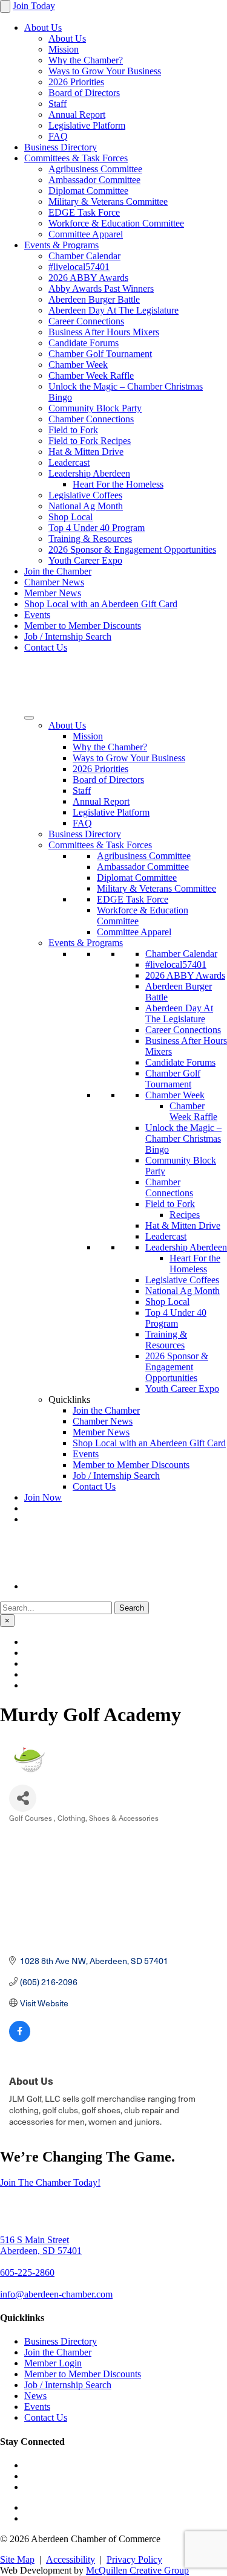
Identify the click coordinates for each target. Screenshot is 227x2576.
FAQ (58, 136)
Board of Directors (84, 93)
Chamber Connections (91, 419)
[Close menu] (5, 6)
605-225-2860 (27, 2272)
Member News (53, 593)
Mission (64, 49)
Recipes (185, 1215)
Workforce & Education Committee (116, 223)
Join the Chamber (58, 571)
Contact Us (46, 647)
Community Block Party (95, 408)
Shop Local (71, 517)
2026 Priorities (76, 82)
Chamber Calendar (84, 256)
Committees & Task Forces (76, 158)
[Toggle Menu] (29, 718)
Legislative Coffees (85, 495)
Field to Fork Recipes (90, 441)
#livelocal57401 (79, 267)
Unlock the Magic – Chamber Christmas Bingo (183, 1138)
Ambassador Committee (94, 180)
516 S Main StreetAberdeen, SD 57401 (41, 2245)
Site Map (17, 2559)
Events (37, 615)
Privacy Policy (134, 2559)
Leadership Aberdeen (89, 473)
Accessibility (71, 2559)
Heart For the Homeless (118, 484)
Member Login (53, 2363)
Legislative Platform (87, 125)
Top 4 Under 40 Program (97, 528)
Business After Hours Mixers (104, 332)
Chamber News (54, 582)
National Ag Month (86, 506)
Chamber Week (78, 365)
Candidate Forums (84, 343)
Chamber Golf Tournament (100, 354)
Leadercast (69, 462)
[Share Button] (23, 1798)
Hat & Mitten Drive (86, 452)
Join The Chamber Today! (50, 2182)
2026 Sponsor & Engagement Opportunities (132, 549)
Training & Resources (90, 539)
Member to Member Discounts (83, 626)
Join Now (43, 1497)
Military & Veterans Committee (108, 201)
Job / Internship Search (68, 636)
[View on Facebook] (20, 2039)
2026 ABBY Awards (88, 278)
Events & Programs (61, 245)
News (35, 2396)
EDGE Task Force (84, 212)
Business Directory (61, 147)
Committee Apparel (86, 234)
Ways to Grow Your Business (105, 71)
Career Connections (86, 321)
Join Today (34, 6)
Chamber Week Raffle (91, 375)
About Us (43, 27)
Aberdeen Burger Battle (94, 299)
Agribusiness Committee (95, 169)
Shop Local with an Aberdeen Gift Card (101, 604)
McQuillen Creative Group (137, 2570)
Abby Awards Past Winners (101, 288)
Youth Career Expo (85, 560)
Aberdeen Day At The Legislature (113, 310)
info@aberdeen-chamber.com (56, 2294)
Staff (58, 104)
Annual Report (77, 114)
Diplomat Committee (88, 191)
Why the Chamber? (86, 60)
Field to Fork (73, 430)
